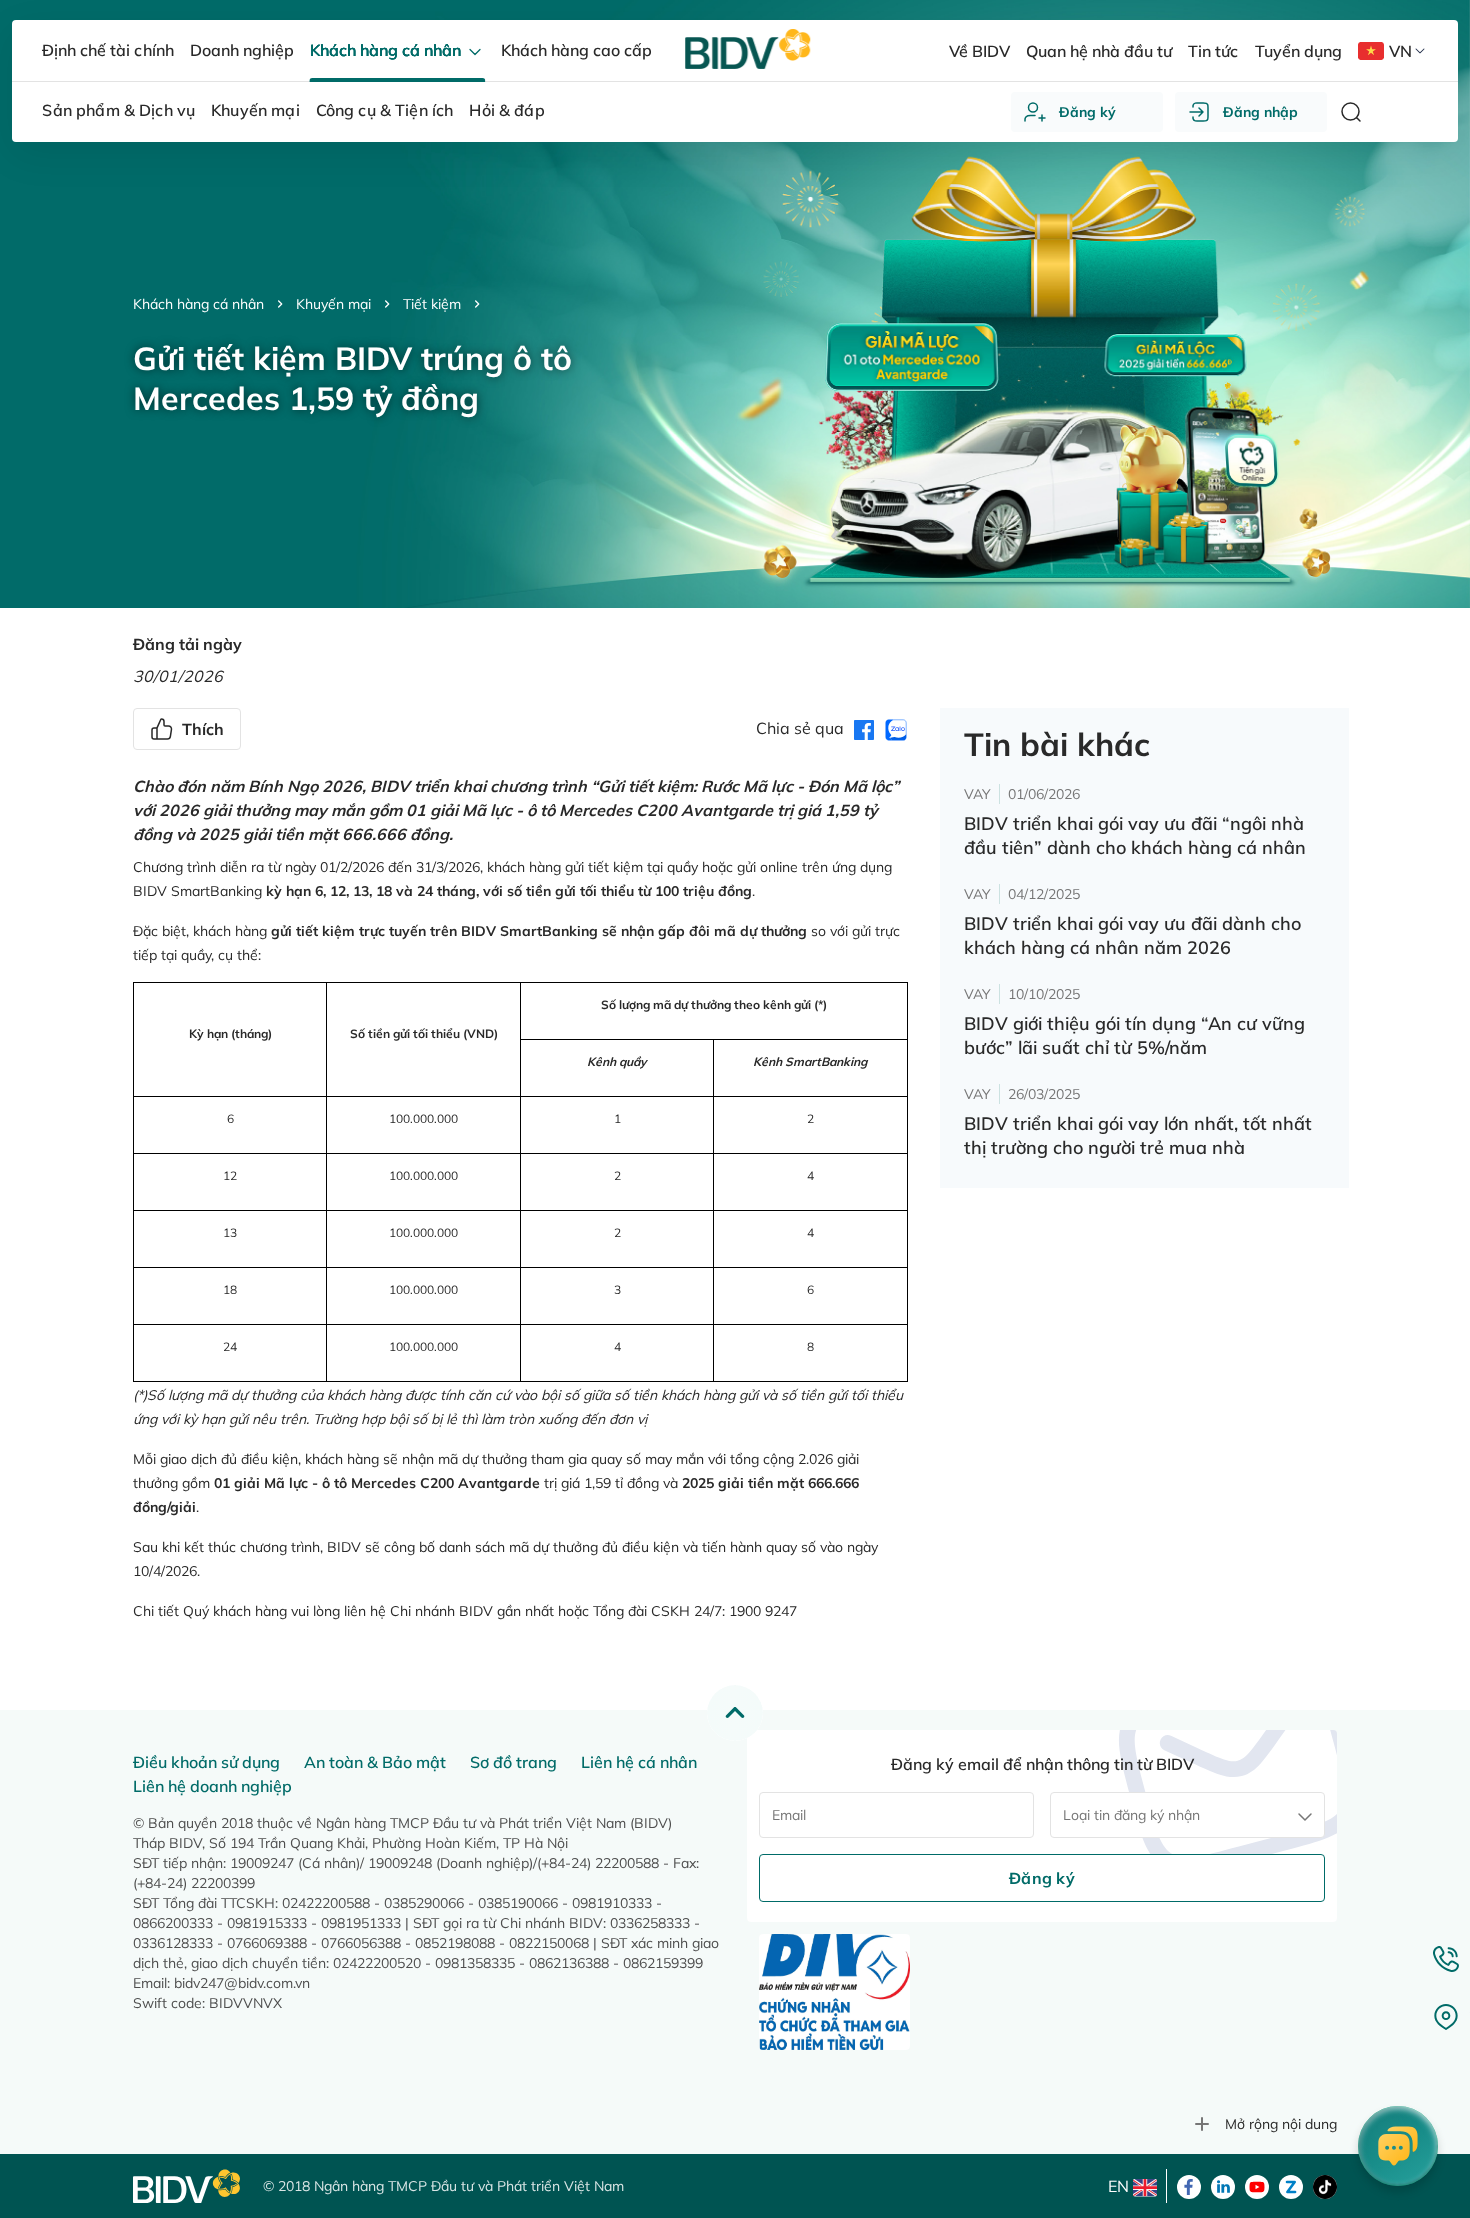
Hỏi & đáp (506, 110)
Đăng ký (1087, 112)
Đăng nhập (1260, 112)
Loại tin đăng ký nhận (1131, 1815)
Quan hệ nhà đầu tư (1099, 51)
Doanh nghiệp (242, 50)
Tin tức (1213, 51)
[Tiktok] (1325, 2185)
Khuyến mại (333, 304)
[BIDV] (188, 2186)
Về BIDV (979, 51)
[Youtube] (1257, 2185)
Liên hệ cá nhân (639, 1762)
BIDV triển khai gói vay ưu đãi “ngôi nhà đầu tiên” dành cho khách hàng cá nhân (1135, 835)
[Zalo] (1291, 2185)
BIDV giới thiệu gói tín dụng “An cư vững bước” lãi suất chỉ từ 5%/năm (1134, 1035)
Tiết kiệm (432, 304)
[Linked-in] (1223, 2185)
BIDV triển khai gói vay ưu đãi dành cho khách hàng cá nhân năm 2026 (1132, 935)
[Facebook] (1189, 2185)
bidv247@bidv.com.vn (242, 1983)
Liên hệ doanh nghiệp (212, 1786)
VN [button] (1400, 51)
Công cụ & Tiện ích (385, 110)
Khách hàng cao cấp (576, 50)
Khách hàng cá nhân (198, 304)
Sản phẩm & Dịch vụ (118, 110)
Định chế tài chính (107, 50)
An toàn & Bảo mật (375, 1762)
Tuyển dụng (1298, 51)
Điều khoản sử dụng (206, 1762)
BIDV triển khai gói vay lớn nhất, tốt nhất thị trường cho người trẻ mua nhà (1138, 1135)
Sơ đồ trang (513, 1762)
